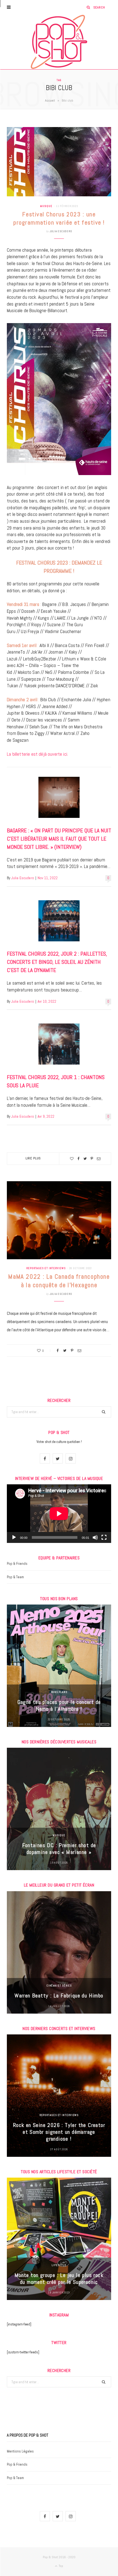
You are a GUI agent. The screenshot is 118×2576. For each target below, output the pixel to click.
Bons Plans (59, 1692)
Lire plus (33, 1158)
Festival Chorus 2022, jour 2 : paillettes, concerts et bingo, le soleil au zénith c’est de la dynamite (57, 962)
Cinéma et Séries (59, 1986)
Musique (46, 206)
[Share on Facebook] (78, 1159)
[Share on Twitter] (85, 1159)
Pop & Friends (17, 1564)
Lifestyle (59, 2265)
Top (61, 2566)
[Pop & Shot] (59, 42)
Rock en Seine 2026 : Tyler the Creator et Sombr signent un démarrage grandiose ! (59, 2132)
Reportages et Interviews (46, 1268)
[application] (59, 1514)
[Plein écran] (104, 1537)
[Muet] (95, 1537)
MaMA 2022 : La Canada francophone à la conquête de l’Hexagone (59, 1281)
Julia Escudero (61, 231)
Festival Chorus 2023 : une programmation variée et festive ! (59, 218)
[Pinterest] (92, 1159)
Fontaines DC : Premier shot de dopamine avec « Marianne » (59, 1849)
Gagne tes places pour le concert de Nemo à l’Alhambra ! (59, 1705)
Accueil (50, 100)
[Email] (99, 1159)
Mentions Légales (20, 2451)
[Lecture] (14, 1537)
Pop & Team (15, 1577)
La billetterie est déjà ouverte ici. (37, 754)
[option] (59, 1666)
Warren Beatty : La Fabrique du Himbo (59, 1996)
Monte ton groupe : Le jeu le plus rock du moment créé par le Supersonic (59, 2279)
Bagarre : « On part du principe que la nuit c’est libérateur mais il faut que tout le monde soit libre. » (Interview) (59, 839)
